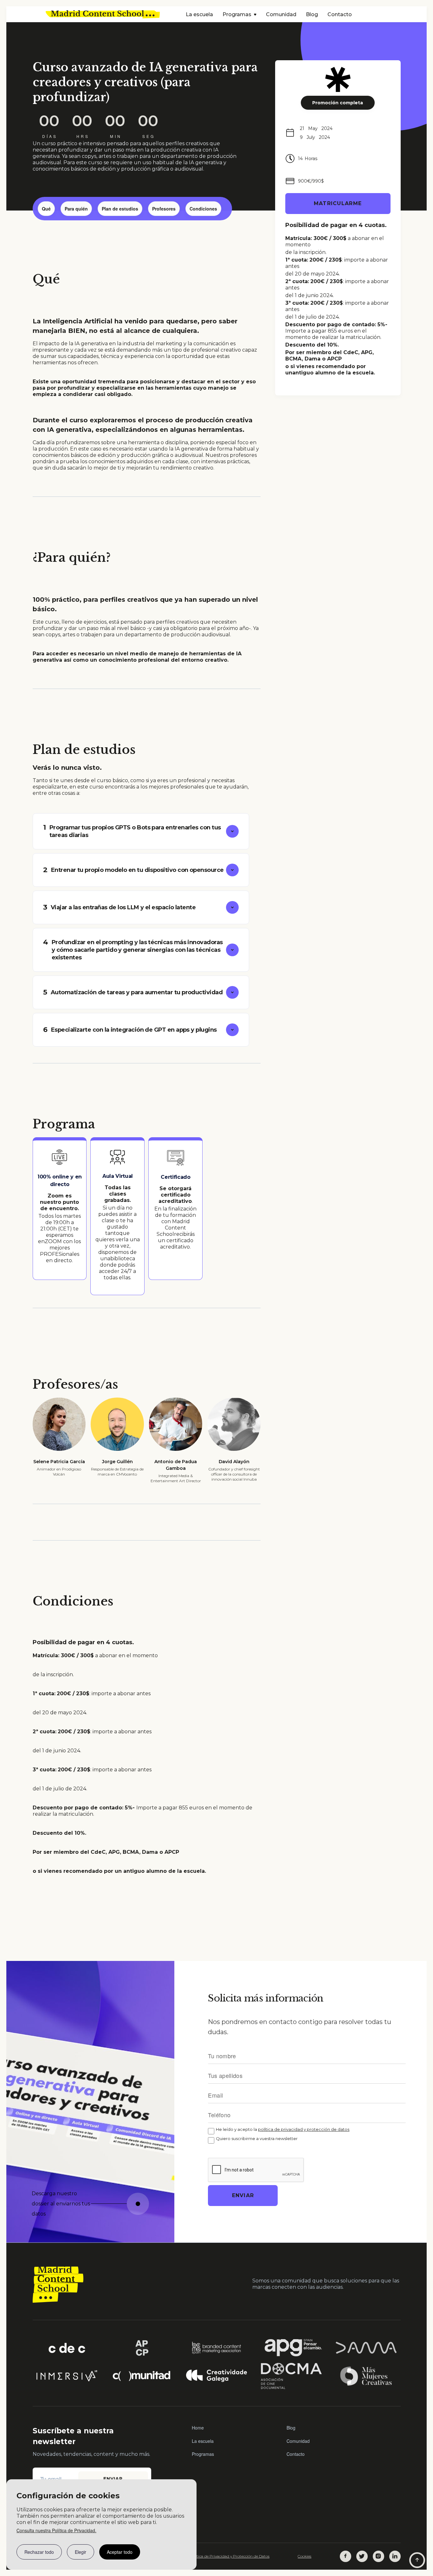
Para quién (76, 209)
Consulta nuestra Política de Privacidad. (56, 2530)
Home (198, 2428)
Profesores (164, 209)
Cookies (304, 2556)
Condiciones (203, 209)
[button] (239, 15)
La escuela (199, 14)
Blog (312, 14)
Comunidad (281, 14)
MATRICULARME (338, 203)
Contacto (340, 14)
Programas (203, 2454)
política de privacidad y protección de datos (304, 2129)
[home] (103, 14)
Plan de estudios (120, 209)
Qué (46, 209)
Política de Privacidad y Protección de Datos (229, 2556)
